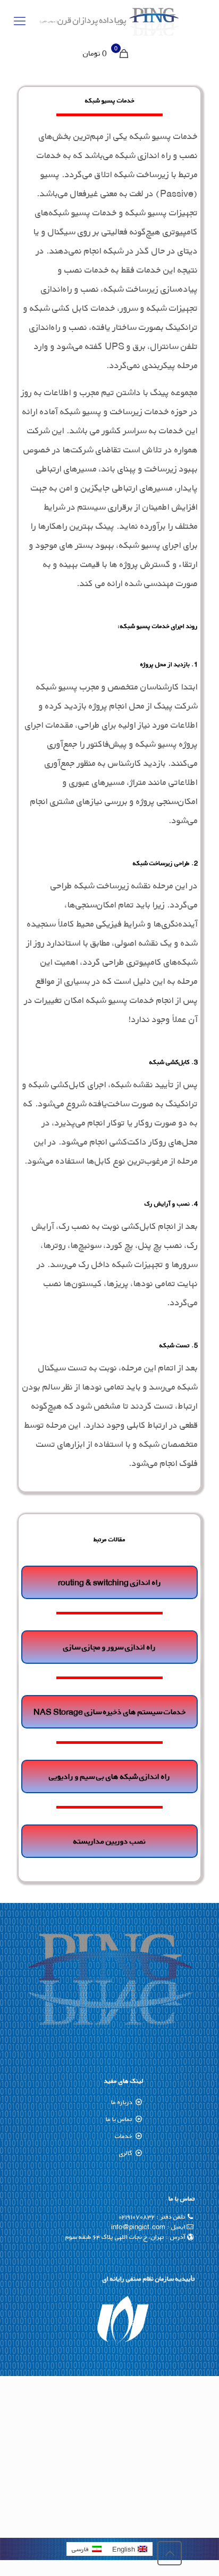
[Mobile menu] (20, 21)
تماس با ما (119, 2119)
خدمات (124, 2136)
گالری (126, 2153)
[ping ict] (109, 21)
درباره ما (122, 2102)
